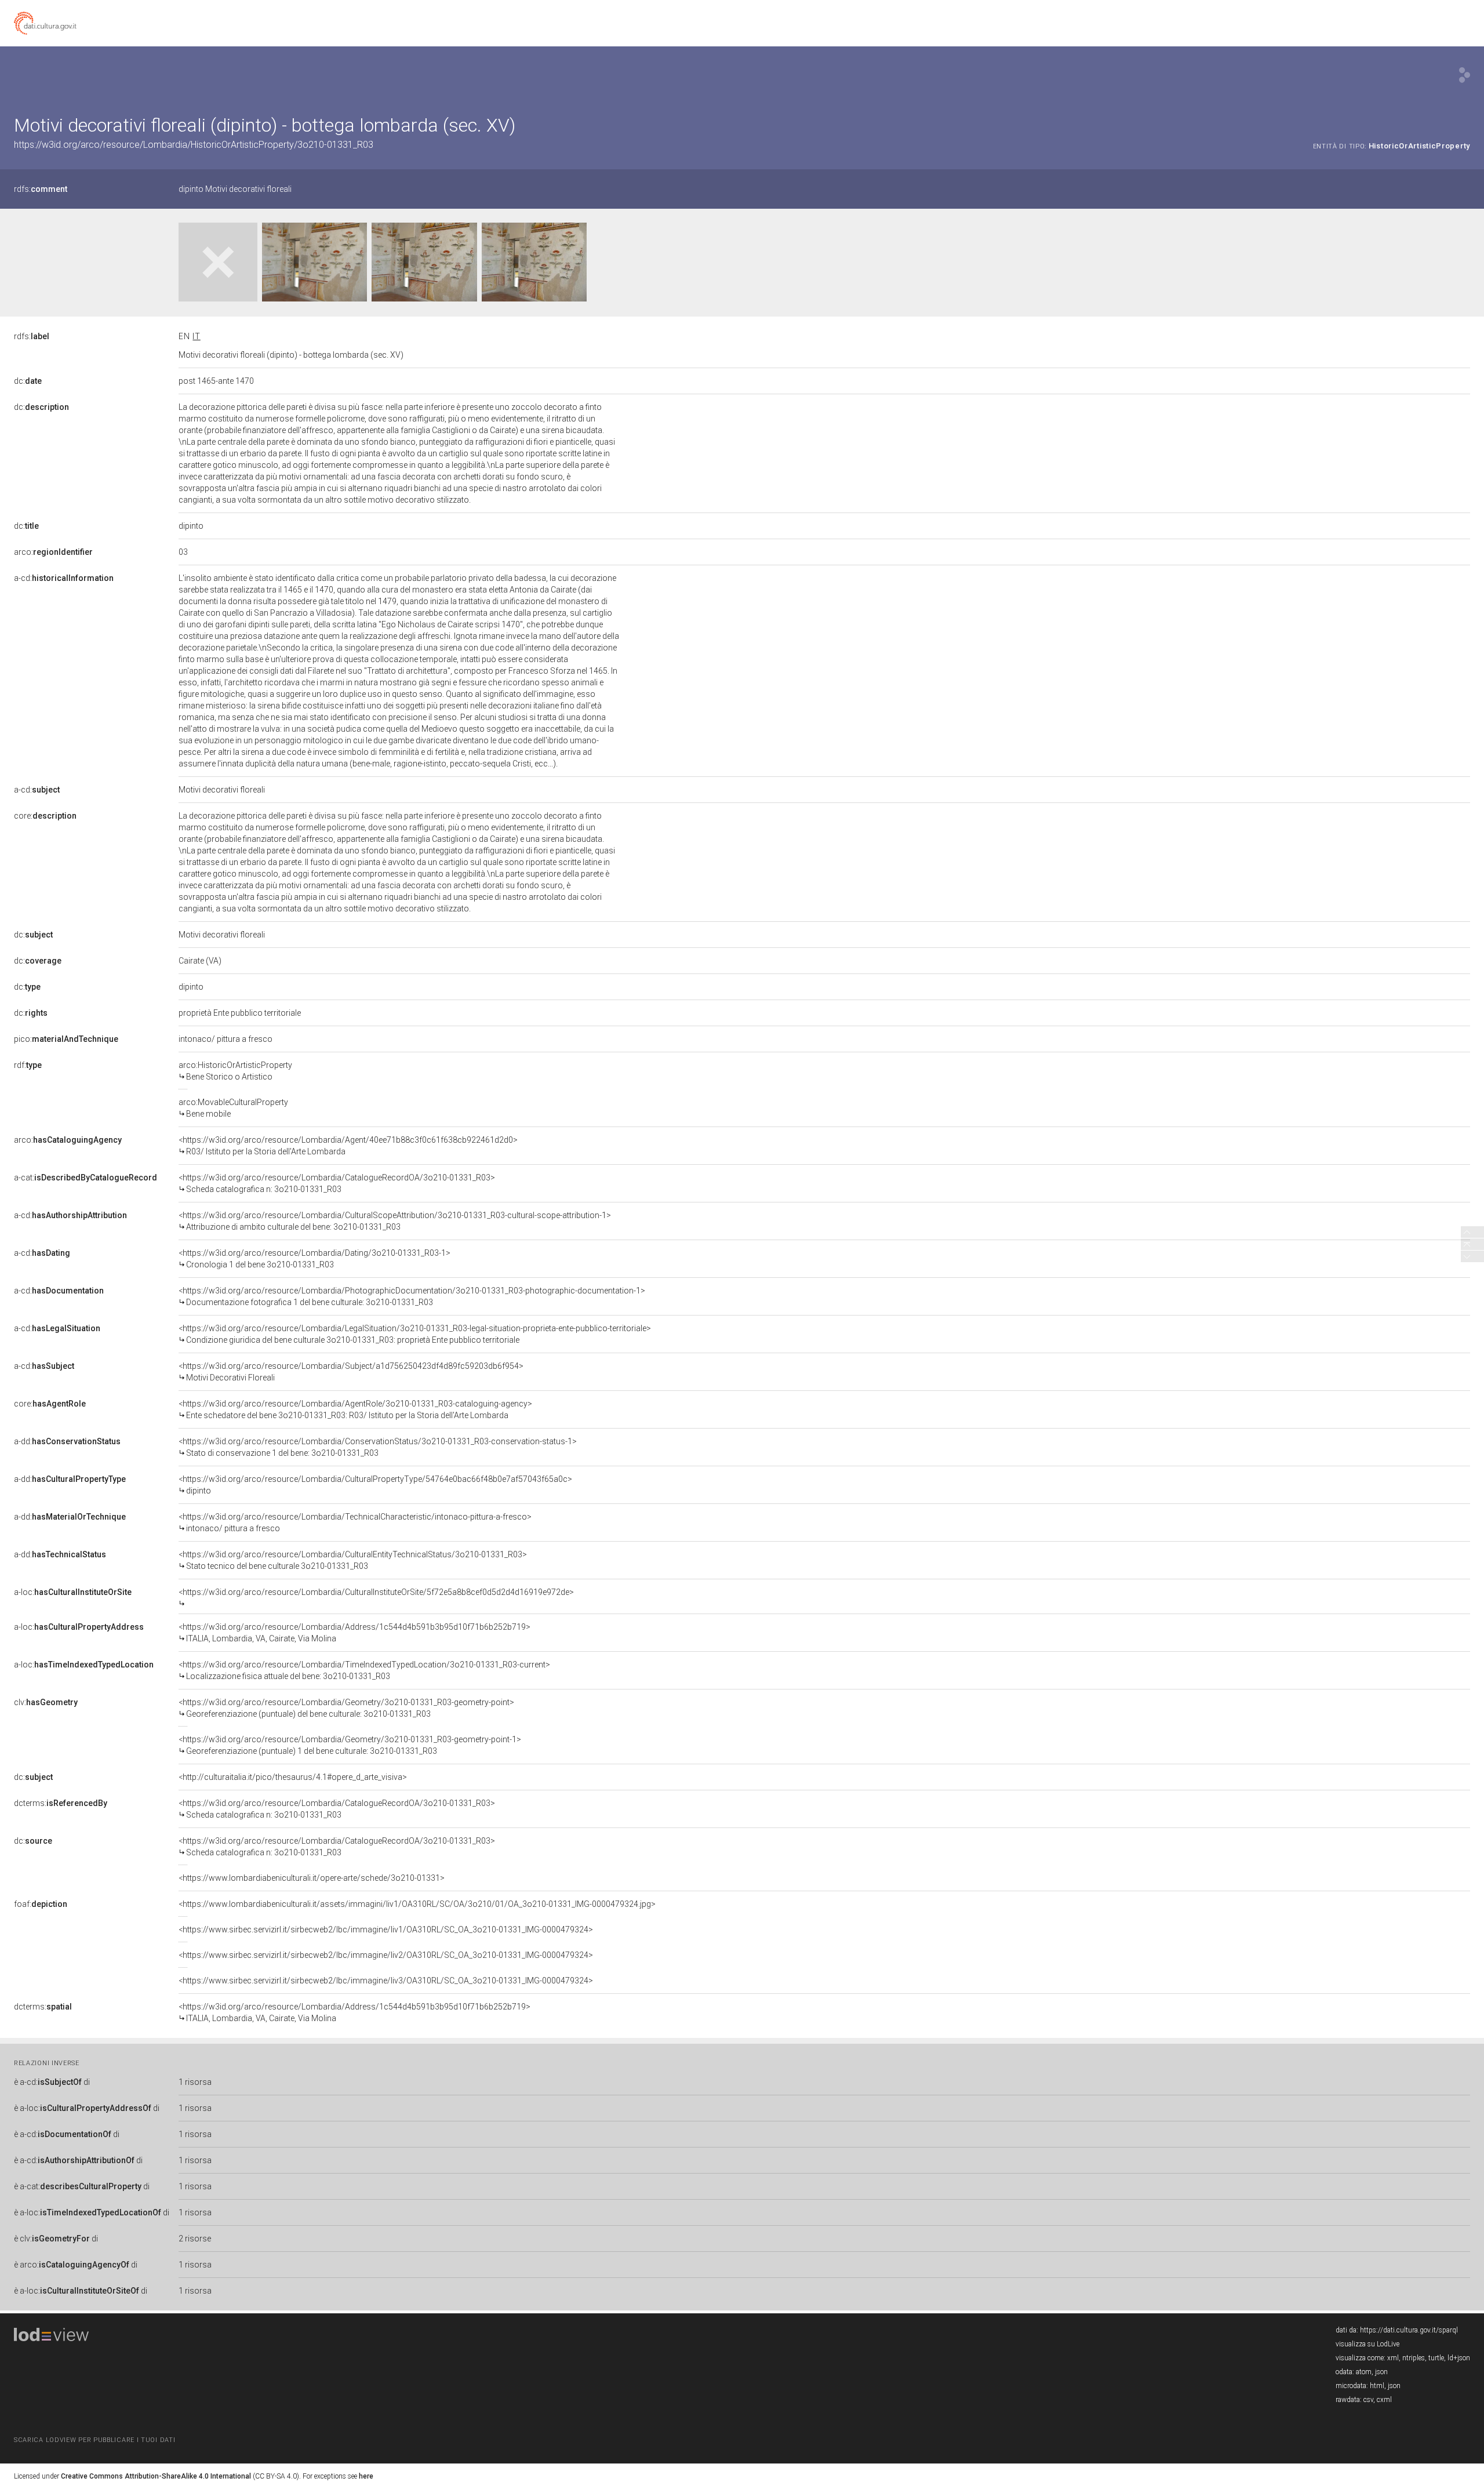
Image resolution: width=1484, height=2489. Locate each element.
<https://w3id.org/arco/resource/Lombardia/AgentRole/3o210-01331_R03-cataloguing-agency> (355, 1409)
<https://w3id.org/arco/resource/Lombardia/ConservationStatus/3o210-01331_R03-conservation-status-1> (378, 1447)
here (366, 2476)
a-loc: (73, 1592)
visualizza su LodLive (1367, 2344)
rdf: (28, 1065)
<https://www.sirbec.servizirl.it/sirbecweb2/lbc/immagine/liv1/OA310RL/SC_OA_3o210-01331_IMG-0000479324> (386, 1930)
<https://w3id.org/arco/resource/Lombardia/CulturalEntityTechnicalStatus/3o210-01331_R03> (353, 1560)
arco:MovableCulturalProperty (233, 1108)
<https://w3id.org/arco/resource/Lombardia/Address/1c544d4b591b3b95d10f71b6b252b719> (354, 1633)
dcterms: (61, 1803)
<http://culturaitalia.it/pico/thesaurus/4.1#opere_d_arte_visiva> (293, 1777)
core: (45, 816)
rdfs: (41, 189)
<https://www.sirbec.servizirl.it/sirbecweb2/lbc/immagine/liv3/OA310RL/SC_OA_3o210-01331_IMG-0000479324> (386, 1981)
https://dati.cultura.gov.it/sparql (1409, 2330)
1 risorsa (195, 2082)
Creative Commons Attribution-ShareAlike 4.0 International (156, 2476)
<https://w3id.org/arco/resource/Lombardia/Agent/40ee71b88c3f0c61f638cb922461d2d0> (348, 1146)
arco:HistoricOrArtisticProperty (235, 1071)
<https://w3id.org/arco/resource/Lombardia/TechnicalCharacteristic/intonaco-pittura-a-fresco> (355, 1523)
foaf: (41, 1904)
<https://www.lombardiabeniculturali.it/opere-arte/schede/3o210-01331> (312, 1878)
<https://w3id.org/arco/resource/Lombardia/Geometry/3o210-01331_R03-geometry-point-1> (350, 1745)
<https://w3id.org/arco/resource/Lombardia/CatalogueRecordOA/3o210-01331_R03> (337, 1183)
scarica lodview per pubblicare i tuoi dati (94, 2440)
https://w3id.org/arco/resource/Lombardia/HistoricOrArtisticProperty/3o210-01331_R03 (194, 145)
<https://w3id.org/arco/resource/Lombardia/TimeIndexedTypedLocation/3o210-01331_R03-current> (364, 1670)
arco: (53, 552)
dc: (28, 381)
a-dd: (67, 1441)
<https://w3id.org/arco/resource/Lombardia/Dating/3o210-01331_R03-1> (314, 1259)
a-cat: (86, 1178)
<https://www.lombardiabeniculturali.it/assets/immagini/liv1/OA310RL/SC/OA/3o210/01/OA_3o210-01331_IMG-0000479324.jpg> (417, 1904)
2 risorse (195, 2239)
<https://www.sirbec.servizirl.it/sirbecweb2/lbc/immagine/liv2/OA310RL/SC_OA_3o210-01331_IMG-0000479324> (386, 1955)
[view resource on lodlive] (1465, 75)
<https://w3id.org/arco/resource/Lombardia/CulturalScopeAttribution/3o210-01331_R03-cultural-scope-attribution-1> (395, 1221)
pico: (66, 1039)
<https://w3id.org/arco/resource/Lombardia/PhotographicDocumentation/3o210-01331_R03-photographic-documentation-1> (412, 1296)
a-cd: (64, 578)
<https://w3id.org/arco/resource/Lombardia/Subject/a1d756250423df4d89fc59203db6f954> (351, 1372)
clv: (46, 1702)
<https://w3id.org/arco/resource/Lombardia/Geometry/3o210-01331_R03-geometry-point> (346, 1708)
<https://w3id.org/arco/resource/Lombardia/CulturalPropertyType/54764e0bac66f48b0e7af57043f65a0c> (375, 1485)
